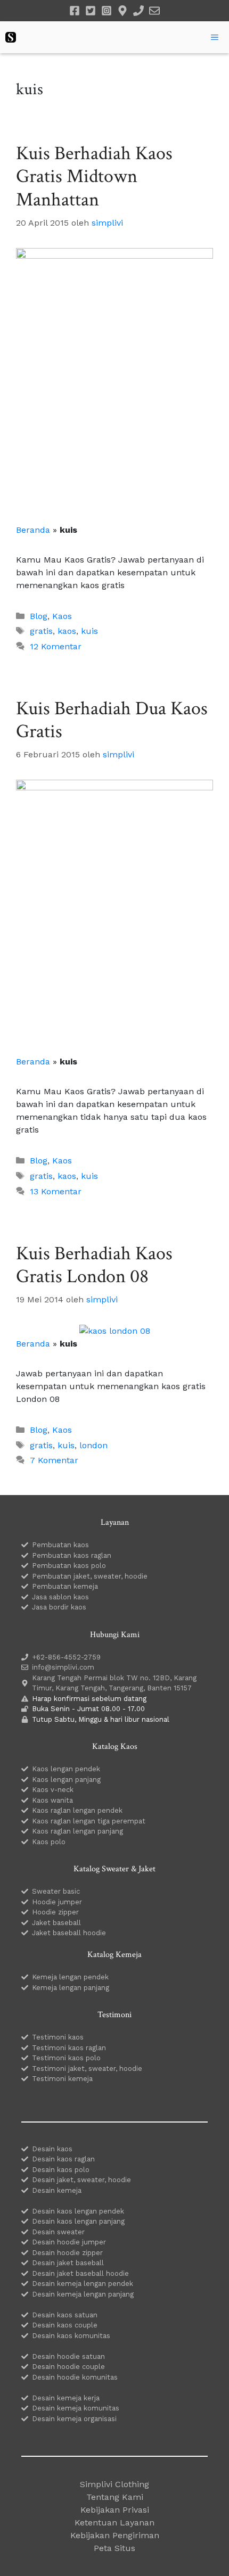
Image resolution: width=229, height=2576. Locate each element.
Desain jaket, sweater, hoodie (81, 2180)
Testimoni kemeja (62, 2079)
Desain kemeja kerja (66, 2398)
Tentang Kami (115, 2497)
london (93, 1445)
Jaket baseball (56, 1923)
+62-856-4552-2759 (66, 1657)
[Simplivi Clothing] (11, 37)
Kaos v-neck (53, 1790)
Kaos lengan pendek (66, 1769)
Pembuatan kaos (60, 1545)
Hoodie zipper (55, 1912)
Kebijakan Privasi (115, 2510)
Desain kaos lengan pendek (78, 2211)
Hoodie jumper (57, 1902)
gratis (41, 631)
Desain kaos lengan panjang (78, 2221)
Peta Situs (114, 2548)
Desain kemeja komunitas (76, 2408)
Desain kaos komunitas (71, 2336)
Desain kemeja (57, 2190)
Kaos (62, 616)
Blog (39, 616)
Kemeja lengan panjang (71, 1988)
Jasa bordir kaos (59, 1607)
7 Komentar (54, 1460)
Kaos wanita (52, 1800)
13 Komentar (56, 1191)
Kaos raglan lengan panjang (77, 1831)
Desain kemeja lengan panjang (83, 2294)
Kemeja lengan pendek (70, 1977)
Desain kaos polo (61, 2170)
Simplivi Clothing (114, 2484)
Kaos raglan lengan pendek (77, 1810)
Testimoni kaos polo (66, 2058)
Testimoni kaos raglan (69, 2048)
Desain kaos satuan (65, 2315)
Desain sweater (58, 2232)
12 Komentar (56, 646)
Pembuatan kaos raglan (72, 1555)
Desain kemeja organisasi (74, 2419)
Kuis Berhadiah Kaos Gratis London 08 (94, 1265)
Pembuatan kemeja (65, 1586)
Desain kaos (52, 2149)
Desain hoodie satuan (68, 2356)
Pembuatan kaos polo (69, 1566)
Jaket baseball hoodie (69, 1933)
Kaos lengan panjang (66, 1780)
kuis (89, 631)
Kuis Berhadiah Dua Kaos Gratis (112, 720)
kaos (67, 631)
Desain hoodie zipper (67, 2253)
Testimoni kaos (58, 2037)
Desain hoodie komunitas (75, 2377)
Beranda (33, 530)
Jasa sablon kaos (60, 1597)
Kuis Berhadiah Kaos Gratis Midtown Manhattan (94, 176)
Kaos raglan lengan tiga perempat (89, 1821)
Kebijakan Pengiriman (115, 2535)
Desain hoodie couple (68, 2367)
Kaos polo (49, 1842)
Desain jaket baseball (68, 2263)
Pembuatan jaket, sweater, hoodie (90, 1576)
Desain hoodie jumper (69, 2242)
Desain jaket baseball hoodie (80, 2273)
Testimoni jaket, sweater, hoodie (87, 2069)
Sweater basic (56, 1891)
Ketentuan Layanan (114, 2523)
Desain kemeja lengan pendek (83, 2284)
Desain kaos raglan (63, 2159)
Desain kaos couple (65, 2325)
